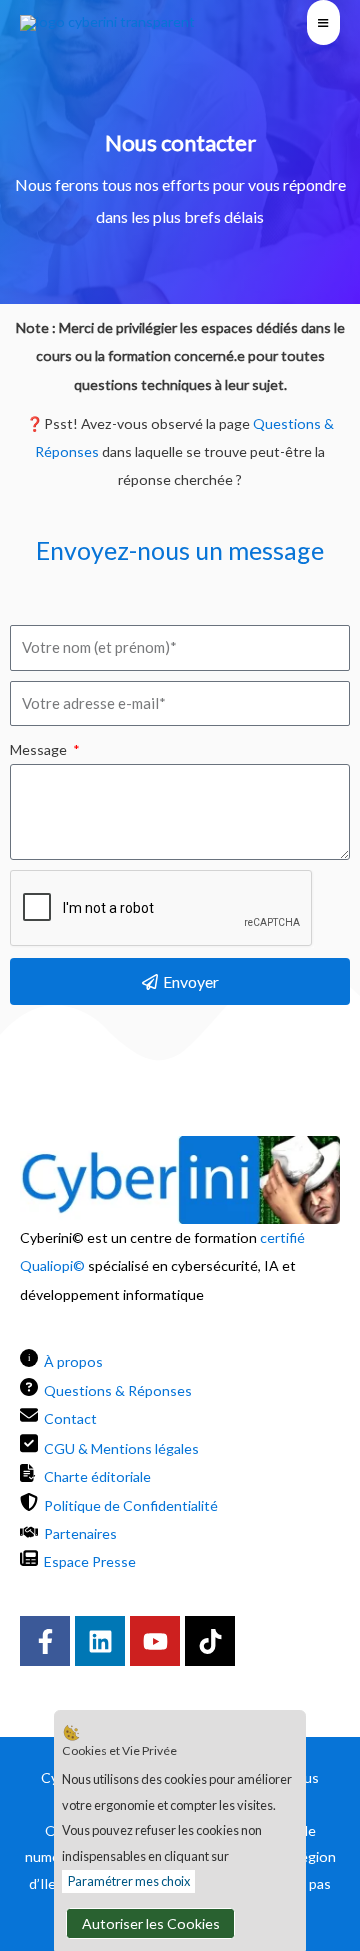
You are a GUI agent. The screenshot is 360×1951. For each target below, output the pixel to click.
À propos (73, 1361)
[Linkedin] (100, 1641)
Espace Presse (90, 1561)
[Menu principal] (323, 22)
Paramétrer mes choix (129, 1881)
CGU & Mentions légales (121, 1448)
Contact (70, 1418)
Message (40, 749)
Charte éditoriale (97, 1476)
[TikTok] (210, 1641)
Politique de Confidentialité (131, 1505)
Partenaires (80, 1533)
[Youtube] (155, 1641)
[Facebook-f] (45, 1641)
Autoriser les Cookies (151, 1923)
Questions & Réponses (118, 1390)
